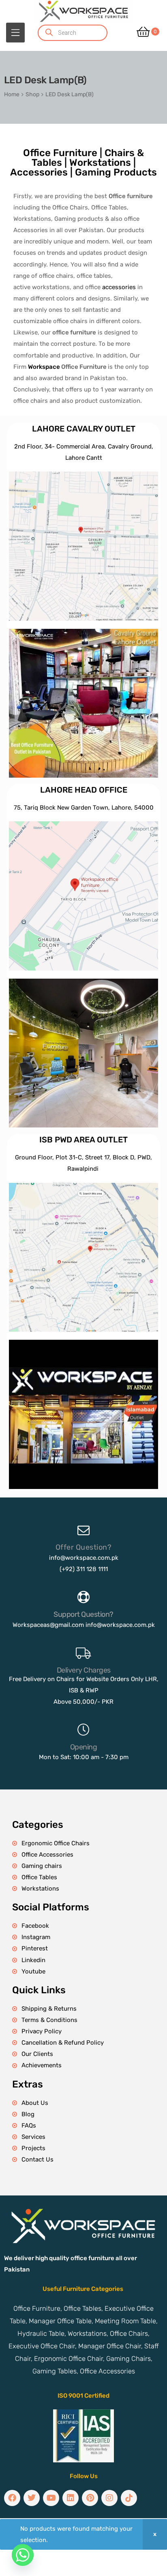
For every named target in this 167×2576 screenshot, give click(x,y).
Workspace (44, 367)
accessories (119, 287)
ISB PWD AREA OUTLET (83, 1140)
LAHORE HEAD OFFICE (84, 790)
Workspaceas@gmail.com (48, 1625)
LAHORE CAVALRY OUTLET (84, 429)
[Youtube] (51, 2498)
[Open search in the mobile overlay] (83, 33)
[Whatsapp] (23, 2555)
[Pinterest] (90, 2498)
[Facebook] (12, 2498)
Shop (32, 94)
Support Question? (83, 1614)
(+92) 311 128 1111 (84, 1569)
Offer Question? (84, 1547)
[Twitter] (32, 2498)
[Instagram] (109, 2498)
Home (12, 94)
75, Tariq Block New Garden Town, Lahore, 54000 (84, 808)
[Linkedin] (71, 2498)
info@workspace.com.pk (84, 1558)
